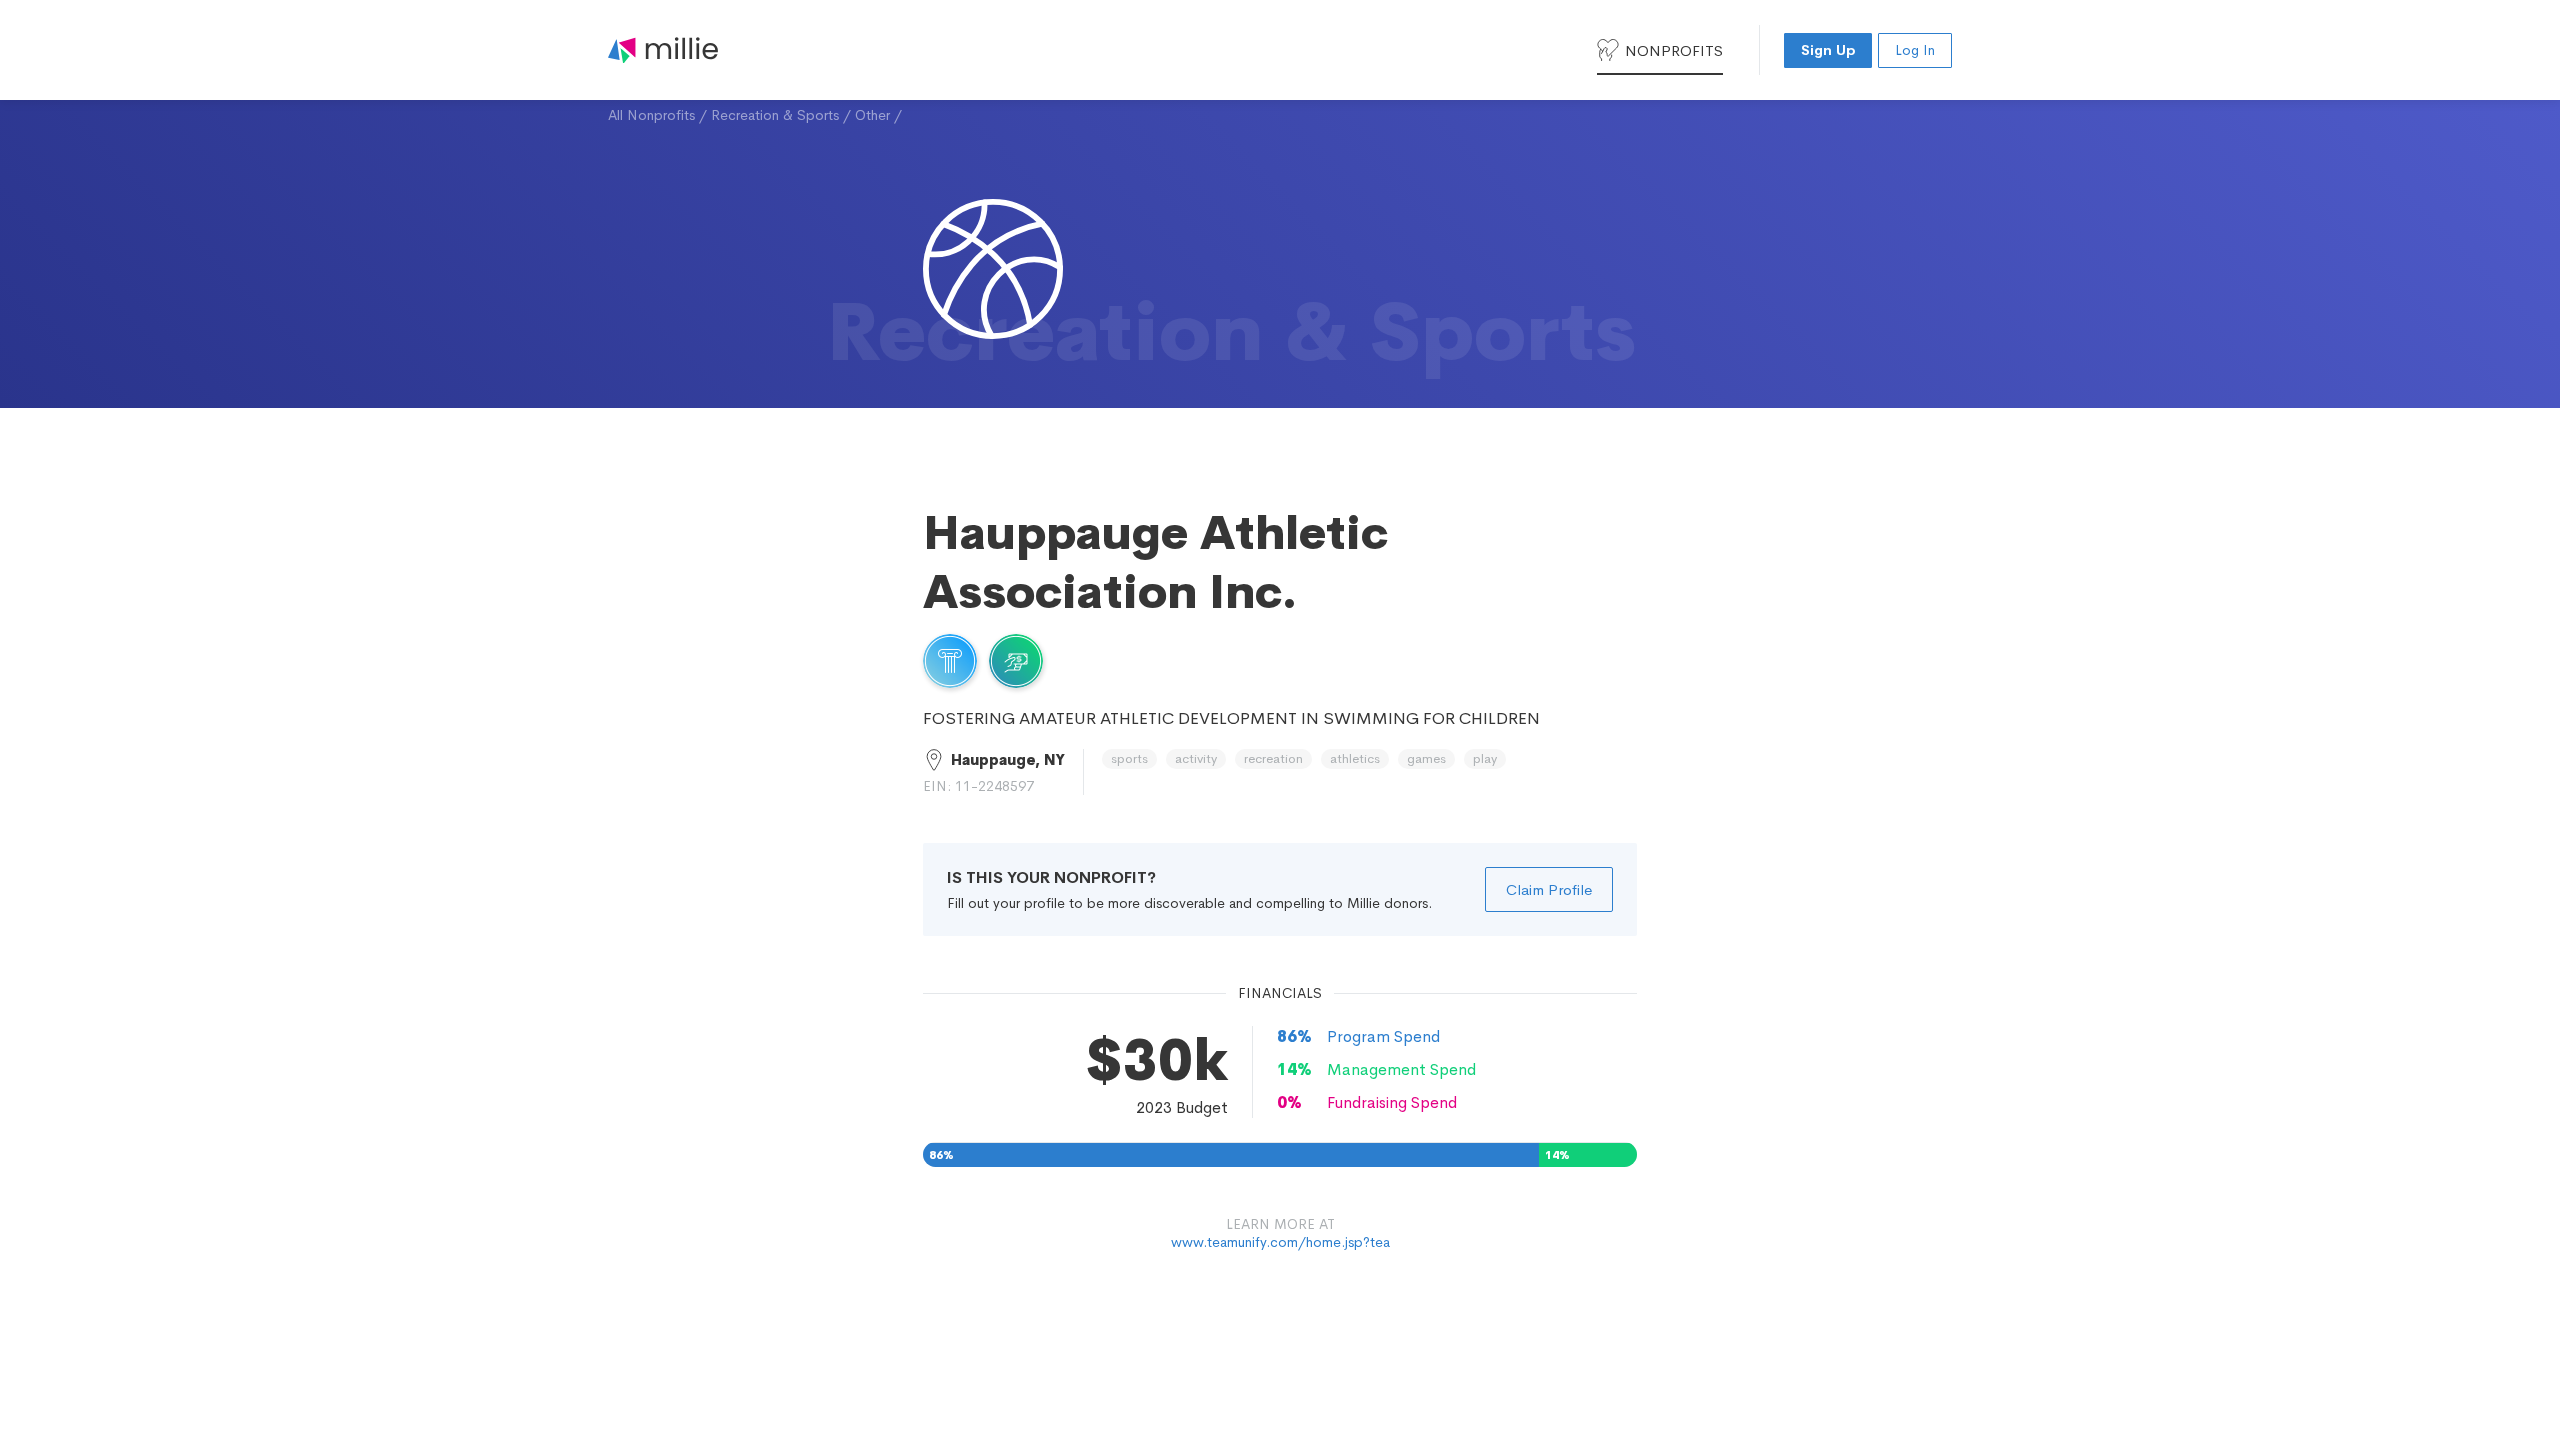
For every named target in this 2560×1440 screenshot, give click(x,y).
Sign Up (1828, 50)
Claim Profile (1549, 889)
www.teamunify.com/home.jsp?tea (1280, 1242)
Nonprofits (1674, 50)
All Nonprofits (651, 115)
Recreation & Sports (775, 115)
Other (872, 115)
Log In (1915, 50)
